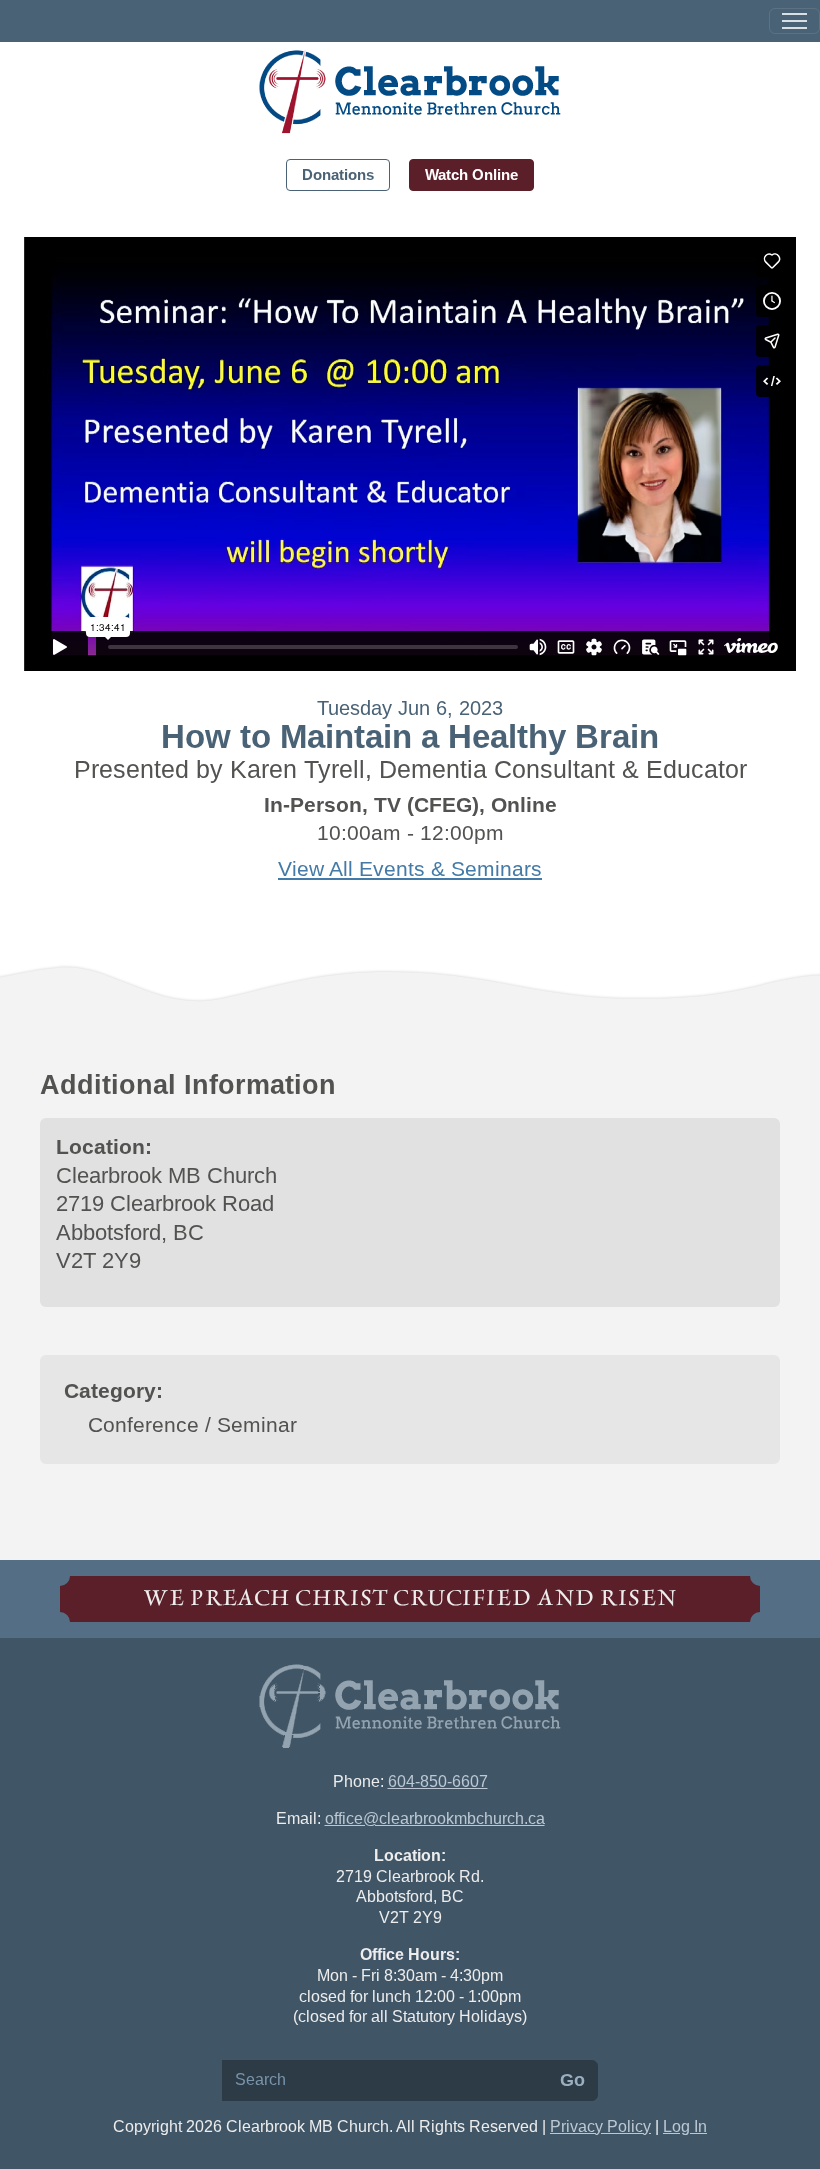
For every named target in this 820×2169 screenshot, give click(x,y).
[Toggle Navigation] (794, 21)
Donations (338, 174)
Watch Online (471, 174)
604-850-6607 (438, 1781)
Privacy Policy (600, 2126)
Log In (685, 2126)
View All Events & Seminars (410, 869)
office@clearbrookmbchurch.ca (435, 1818)
